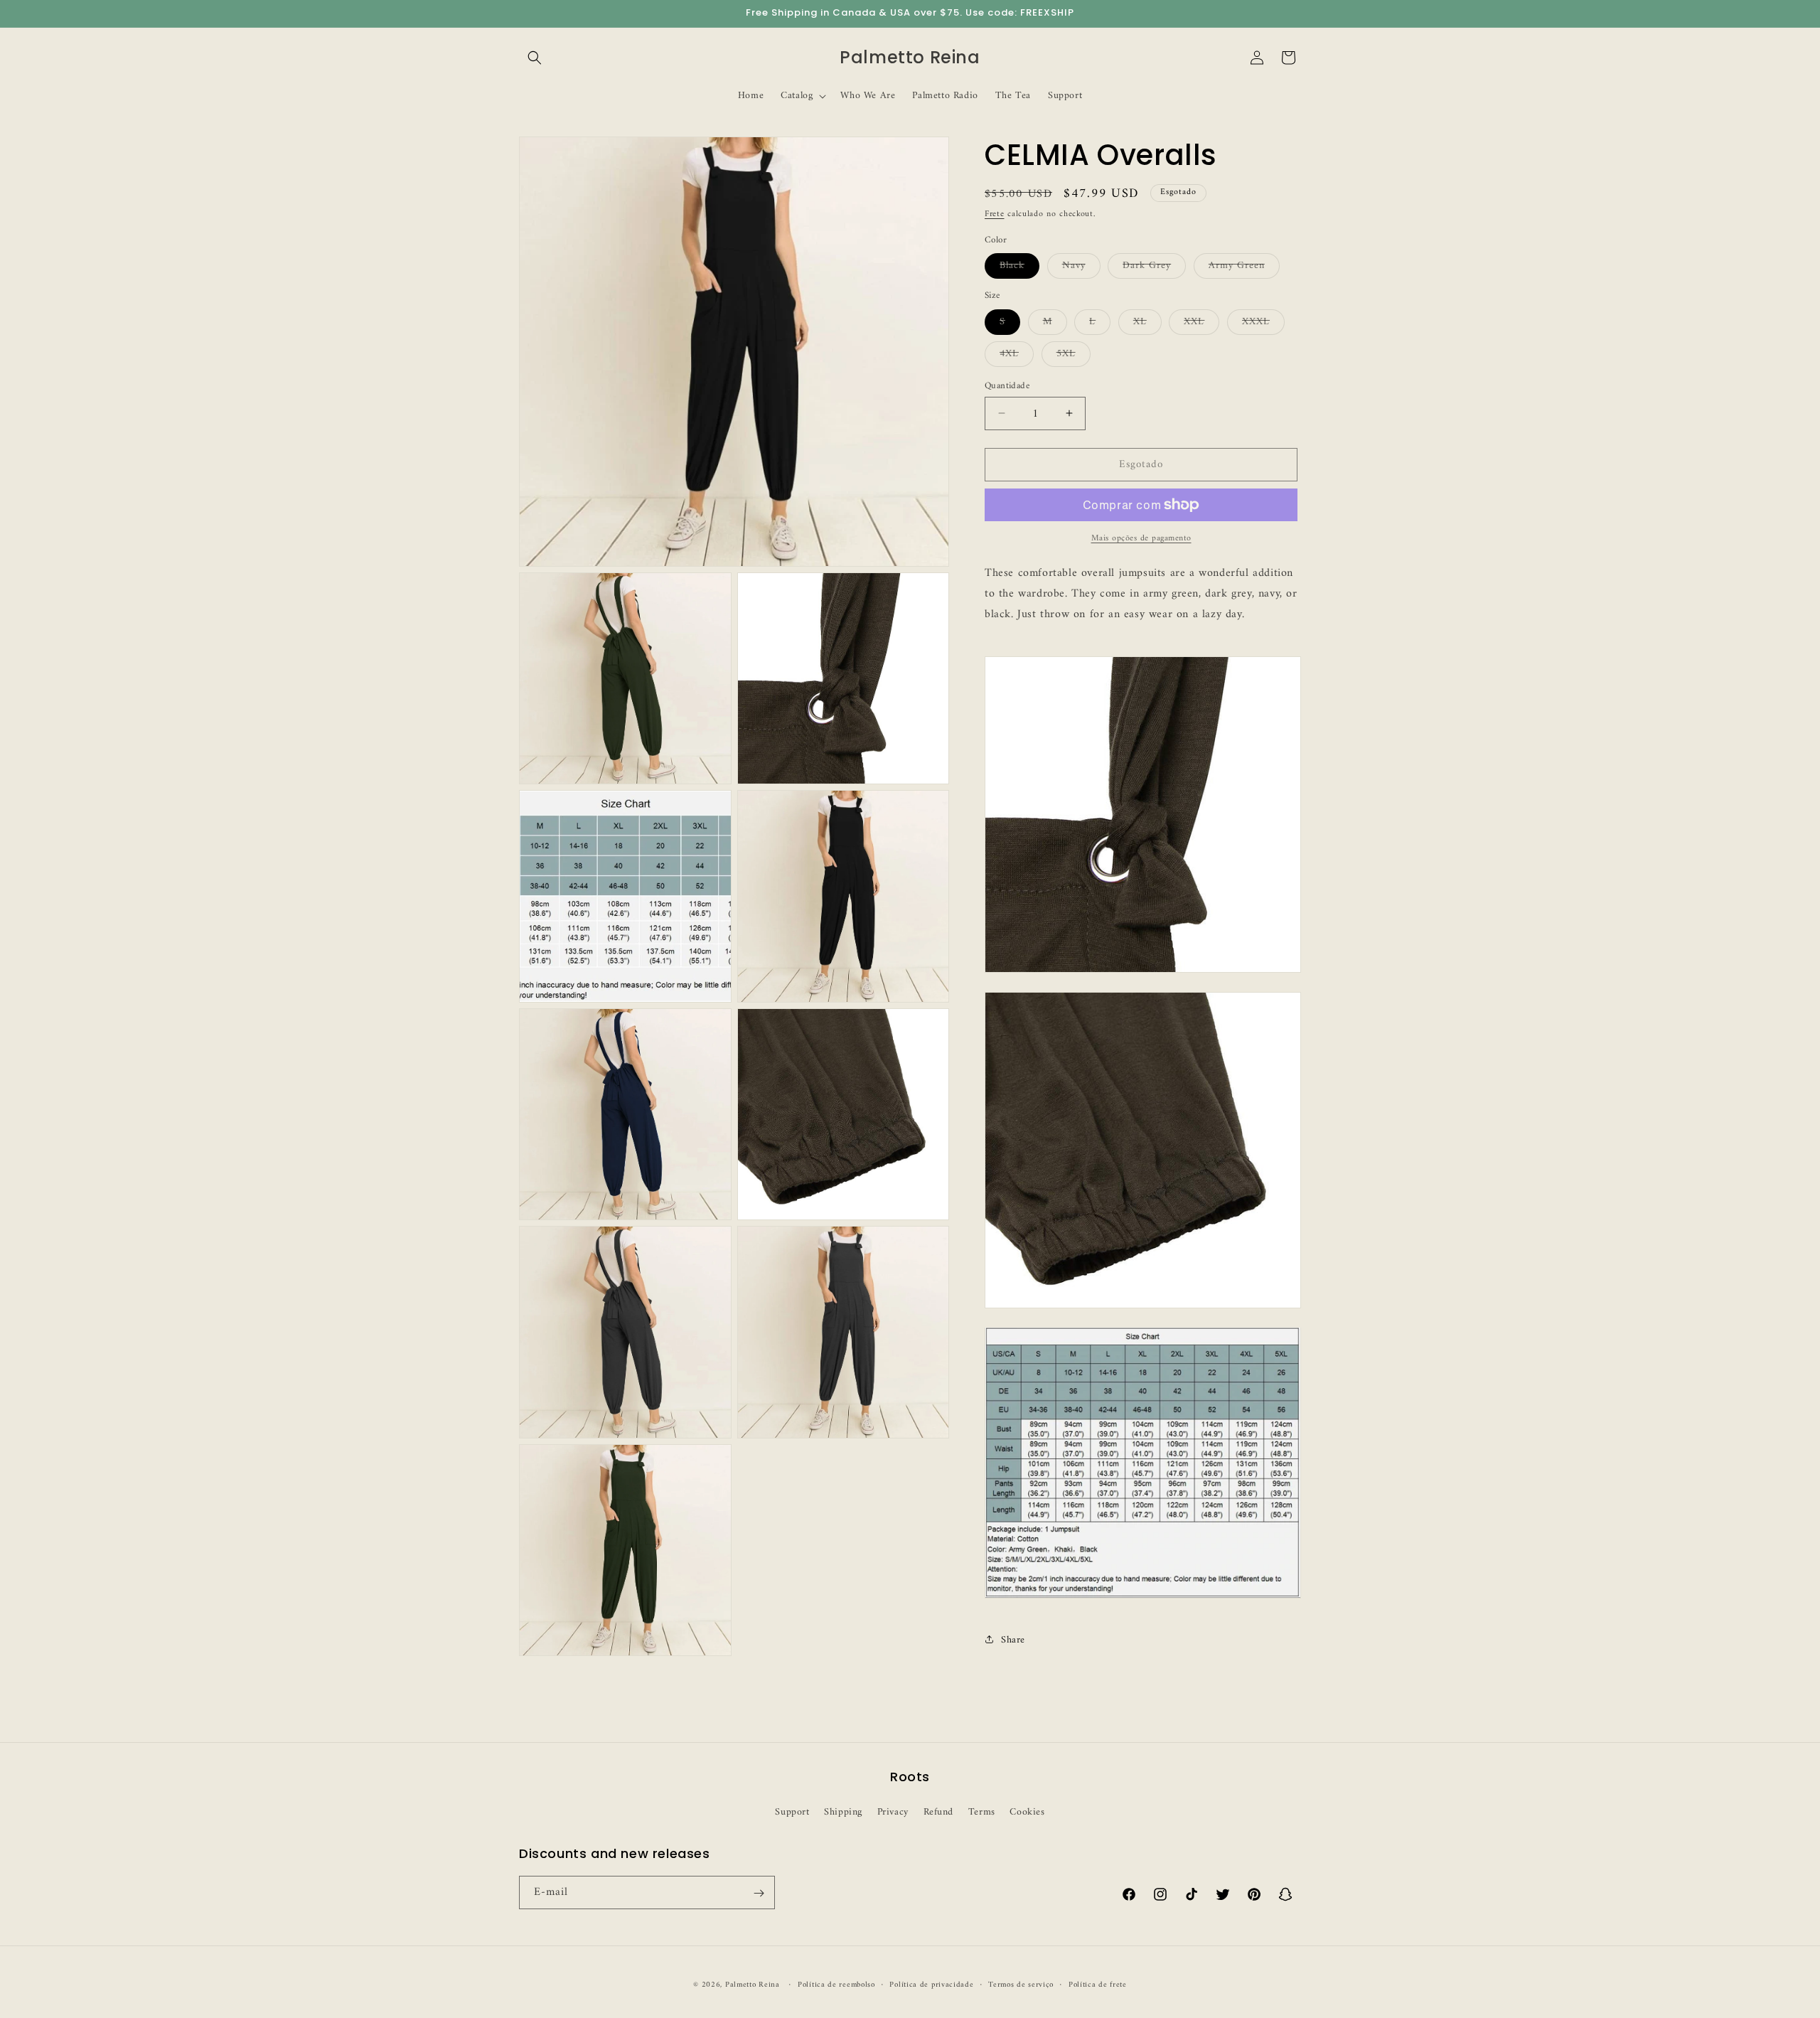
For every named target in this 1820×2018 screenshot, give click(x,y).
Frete (995, 214)
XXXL (1263, 323)
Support (792, 1811)
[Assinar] (759, 1893)
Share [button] (1013, 1639)
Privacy (893, 1811)
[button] (535, 58)
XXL (1201, 323)
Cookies (1027, 1811)
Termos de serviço (1021, 1985)
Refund (939, 1811)
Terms (982, 1811)
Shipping (843, 1811)
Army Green (1244, 267)
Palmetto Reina (753, 1985)
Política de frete (1098, 1985)
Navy (1081, 267)
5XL (1074, 355)
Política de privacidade (931, 1985)
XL (1147, 323)
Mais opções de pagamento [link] (1141, 539)
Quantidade (1007, 385)
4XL (1017, 355)
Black (1019, 267)
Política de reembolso (836, 1985)
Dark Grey (1154, 267)
